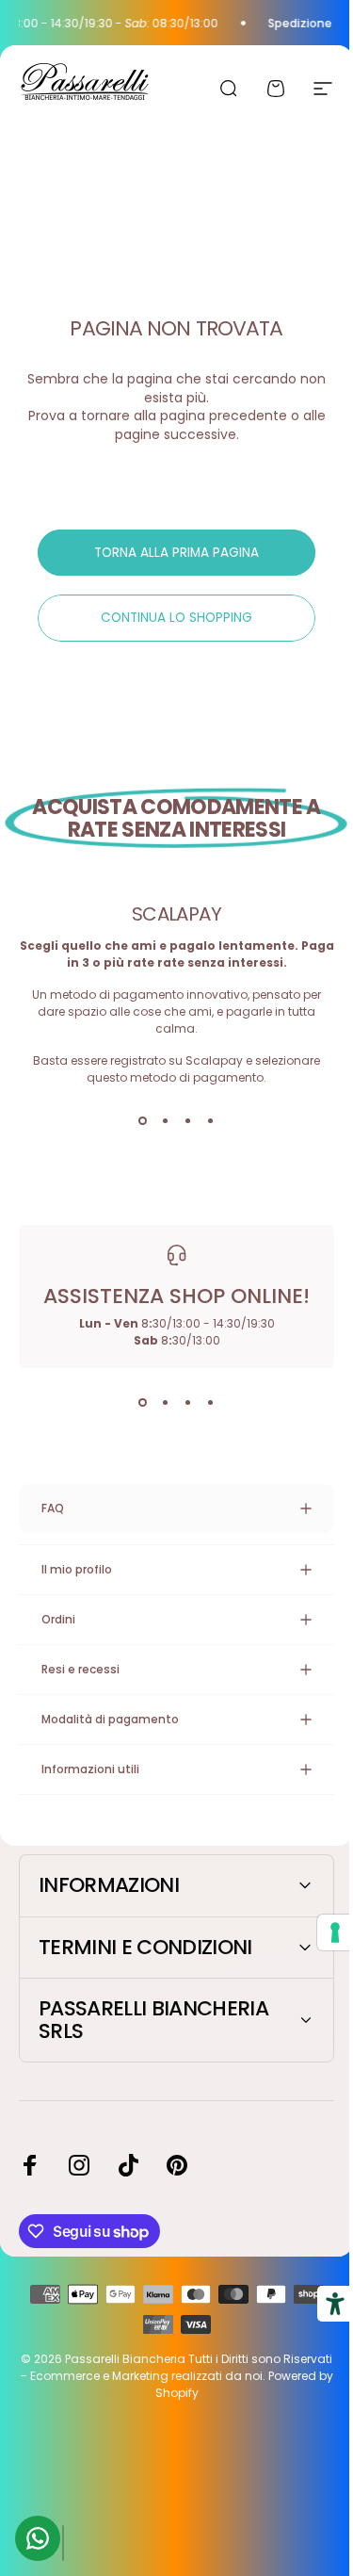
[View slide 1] (143, 1120)
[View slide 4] (211, 1120)
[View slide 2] (166, 1120)
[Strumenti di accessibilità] (321, 2304)
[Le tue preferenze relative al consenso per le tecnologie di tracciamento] (321, 1932)
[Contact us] (38, 2538)
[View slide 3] (188, 1120)
